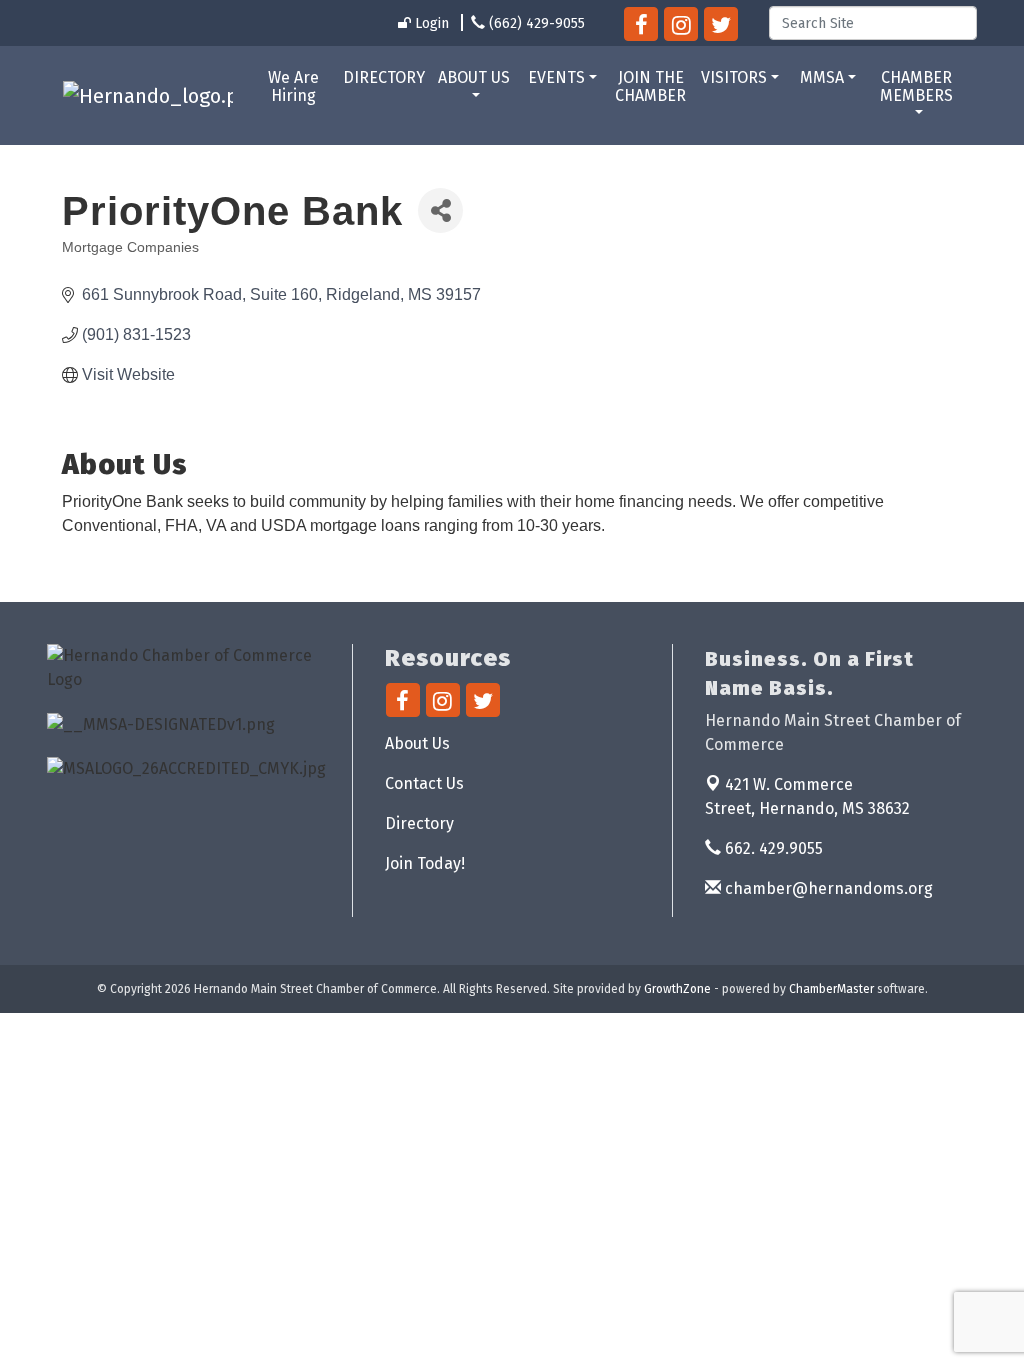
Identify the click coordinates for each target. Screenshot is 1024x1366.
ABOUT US (474, 77)
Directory (419, 823)
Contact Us (424, 783)
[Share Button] (440, 210)
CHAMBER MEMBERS (916, 86)
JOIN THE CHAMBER (650, 86)
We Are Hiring (293, 86)
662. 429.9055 (772, 848)
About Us (417, 743)
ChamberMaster (831, 989)
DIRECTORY (384, 77)
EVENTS (556, 77)
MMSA (822, 77)
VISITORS (734, 77)
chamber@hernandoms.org (827, 888)
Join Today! (425, 863)
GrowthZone (677, 989)
